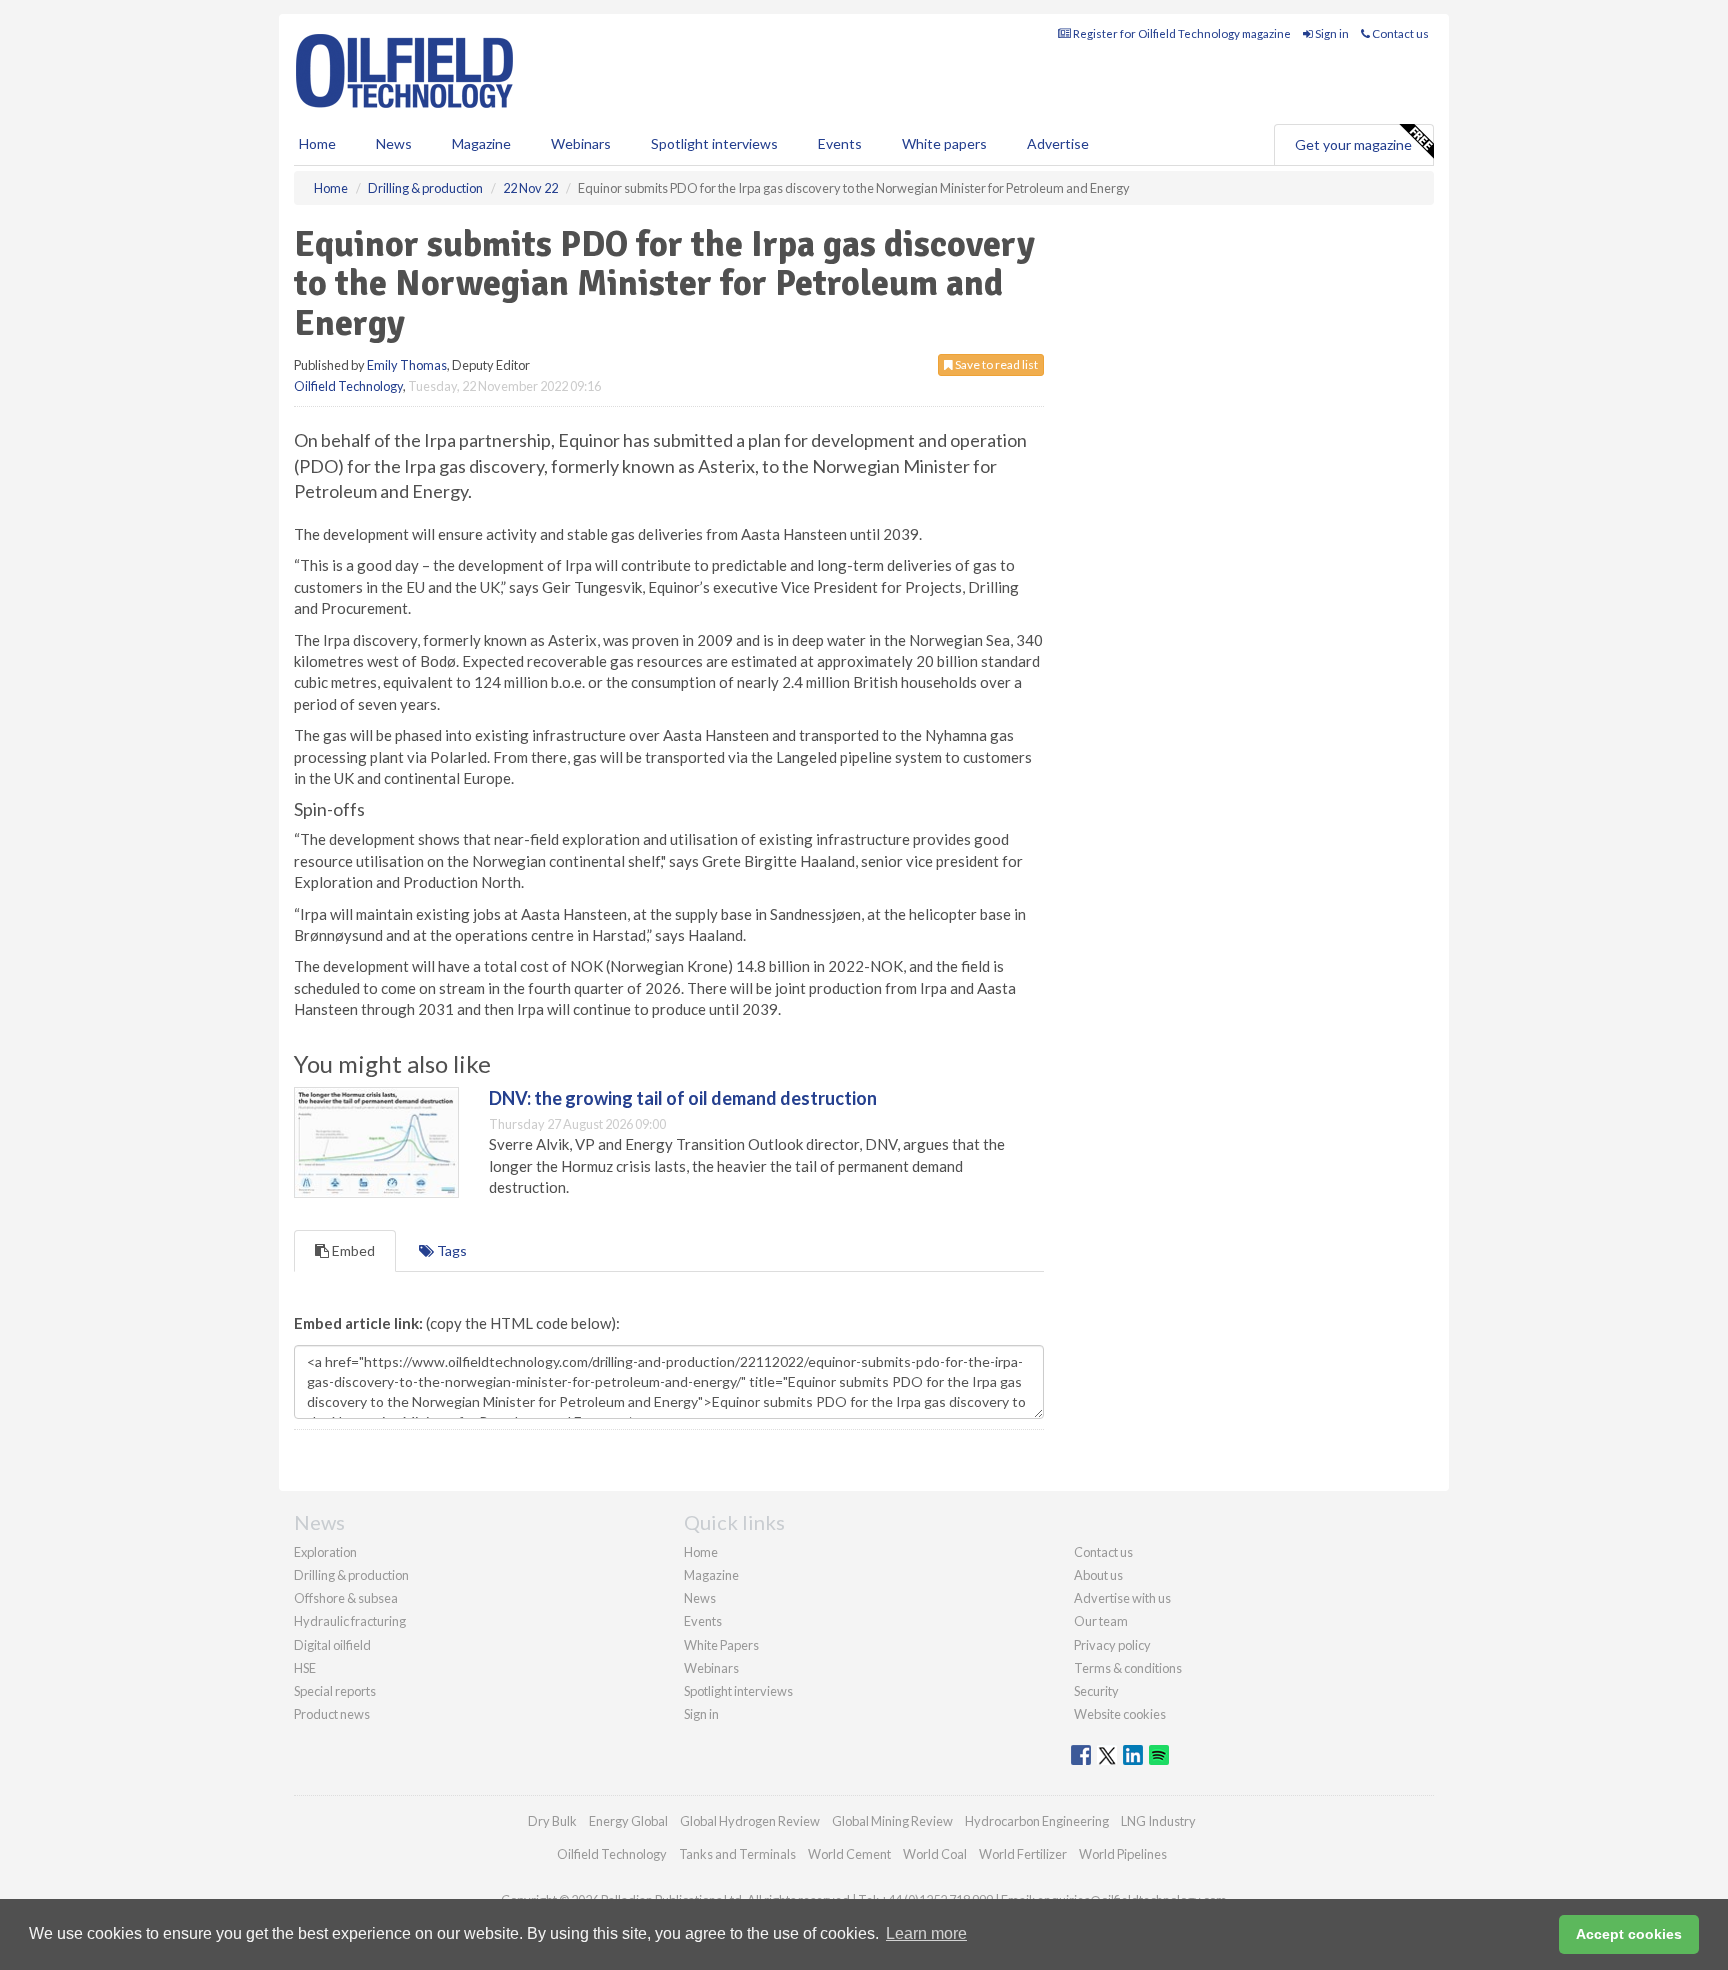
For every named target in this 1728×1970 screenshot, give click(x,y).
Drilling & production (351, 1575)
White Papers (721, 1645)
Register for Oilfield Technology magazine (1181, 33)
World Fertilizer (1023, 1854)
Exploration (325, 1552)
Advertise (1058, 143)
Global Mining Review (892, 1821)
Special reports (335, 1691)
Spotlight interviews (714, 143)
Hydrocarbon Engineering (1037, 1821)
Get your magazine (1353, 144)
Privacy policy (1112, 1645)
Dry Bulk (552, 1821)
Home (317, 143)
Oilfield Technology (348, 386)
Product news (332, 1714)
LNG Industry (1158, 1821)
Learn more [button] (926, 1933)
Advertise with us (1122, 1598)
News (700, 1598)
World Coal (935, 1854)
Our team (1101, 1621)
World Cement (849, 1854)
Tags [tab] (450, 1250)
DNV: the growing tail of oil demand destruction (683, 1098)
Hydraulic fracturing (350, 1621)
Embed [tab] (352, 1250)
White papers (944, 143)
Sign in (1331, 33)
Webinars (581, 143)
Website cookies (1120, 1714)
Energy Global (628, 1821)
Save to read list (995, 364)
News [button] (394, 143)
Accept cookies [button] (1629, 1934)
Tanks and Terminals (737, 1854)
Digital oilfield (332, 1645)
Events (840, 143)
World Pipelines (1123, 1854)
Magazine (481, 143)
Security (1096, 1691)
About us (1098, 1575)
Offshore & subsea (346, 1598)
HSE (305, 1668)
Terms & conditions (1128, 1668)
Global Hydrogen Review (750, 1821)
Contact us (1399, 33)
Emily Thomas (407, 365)
